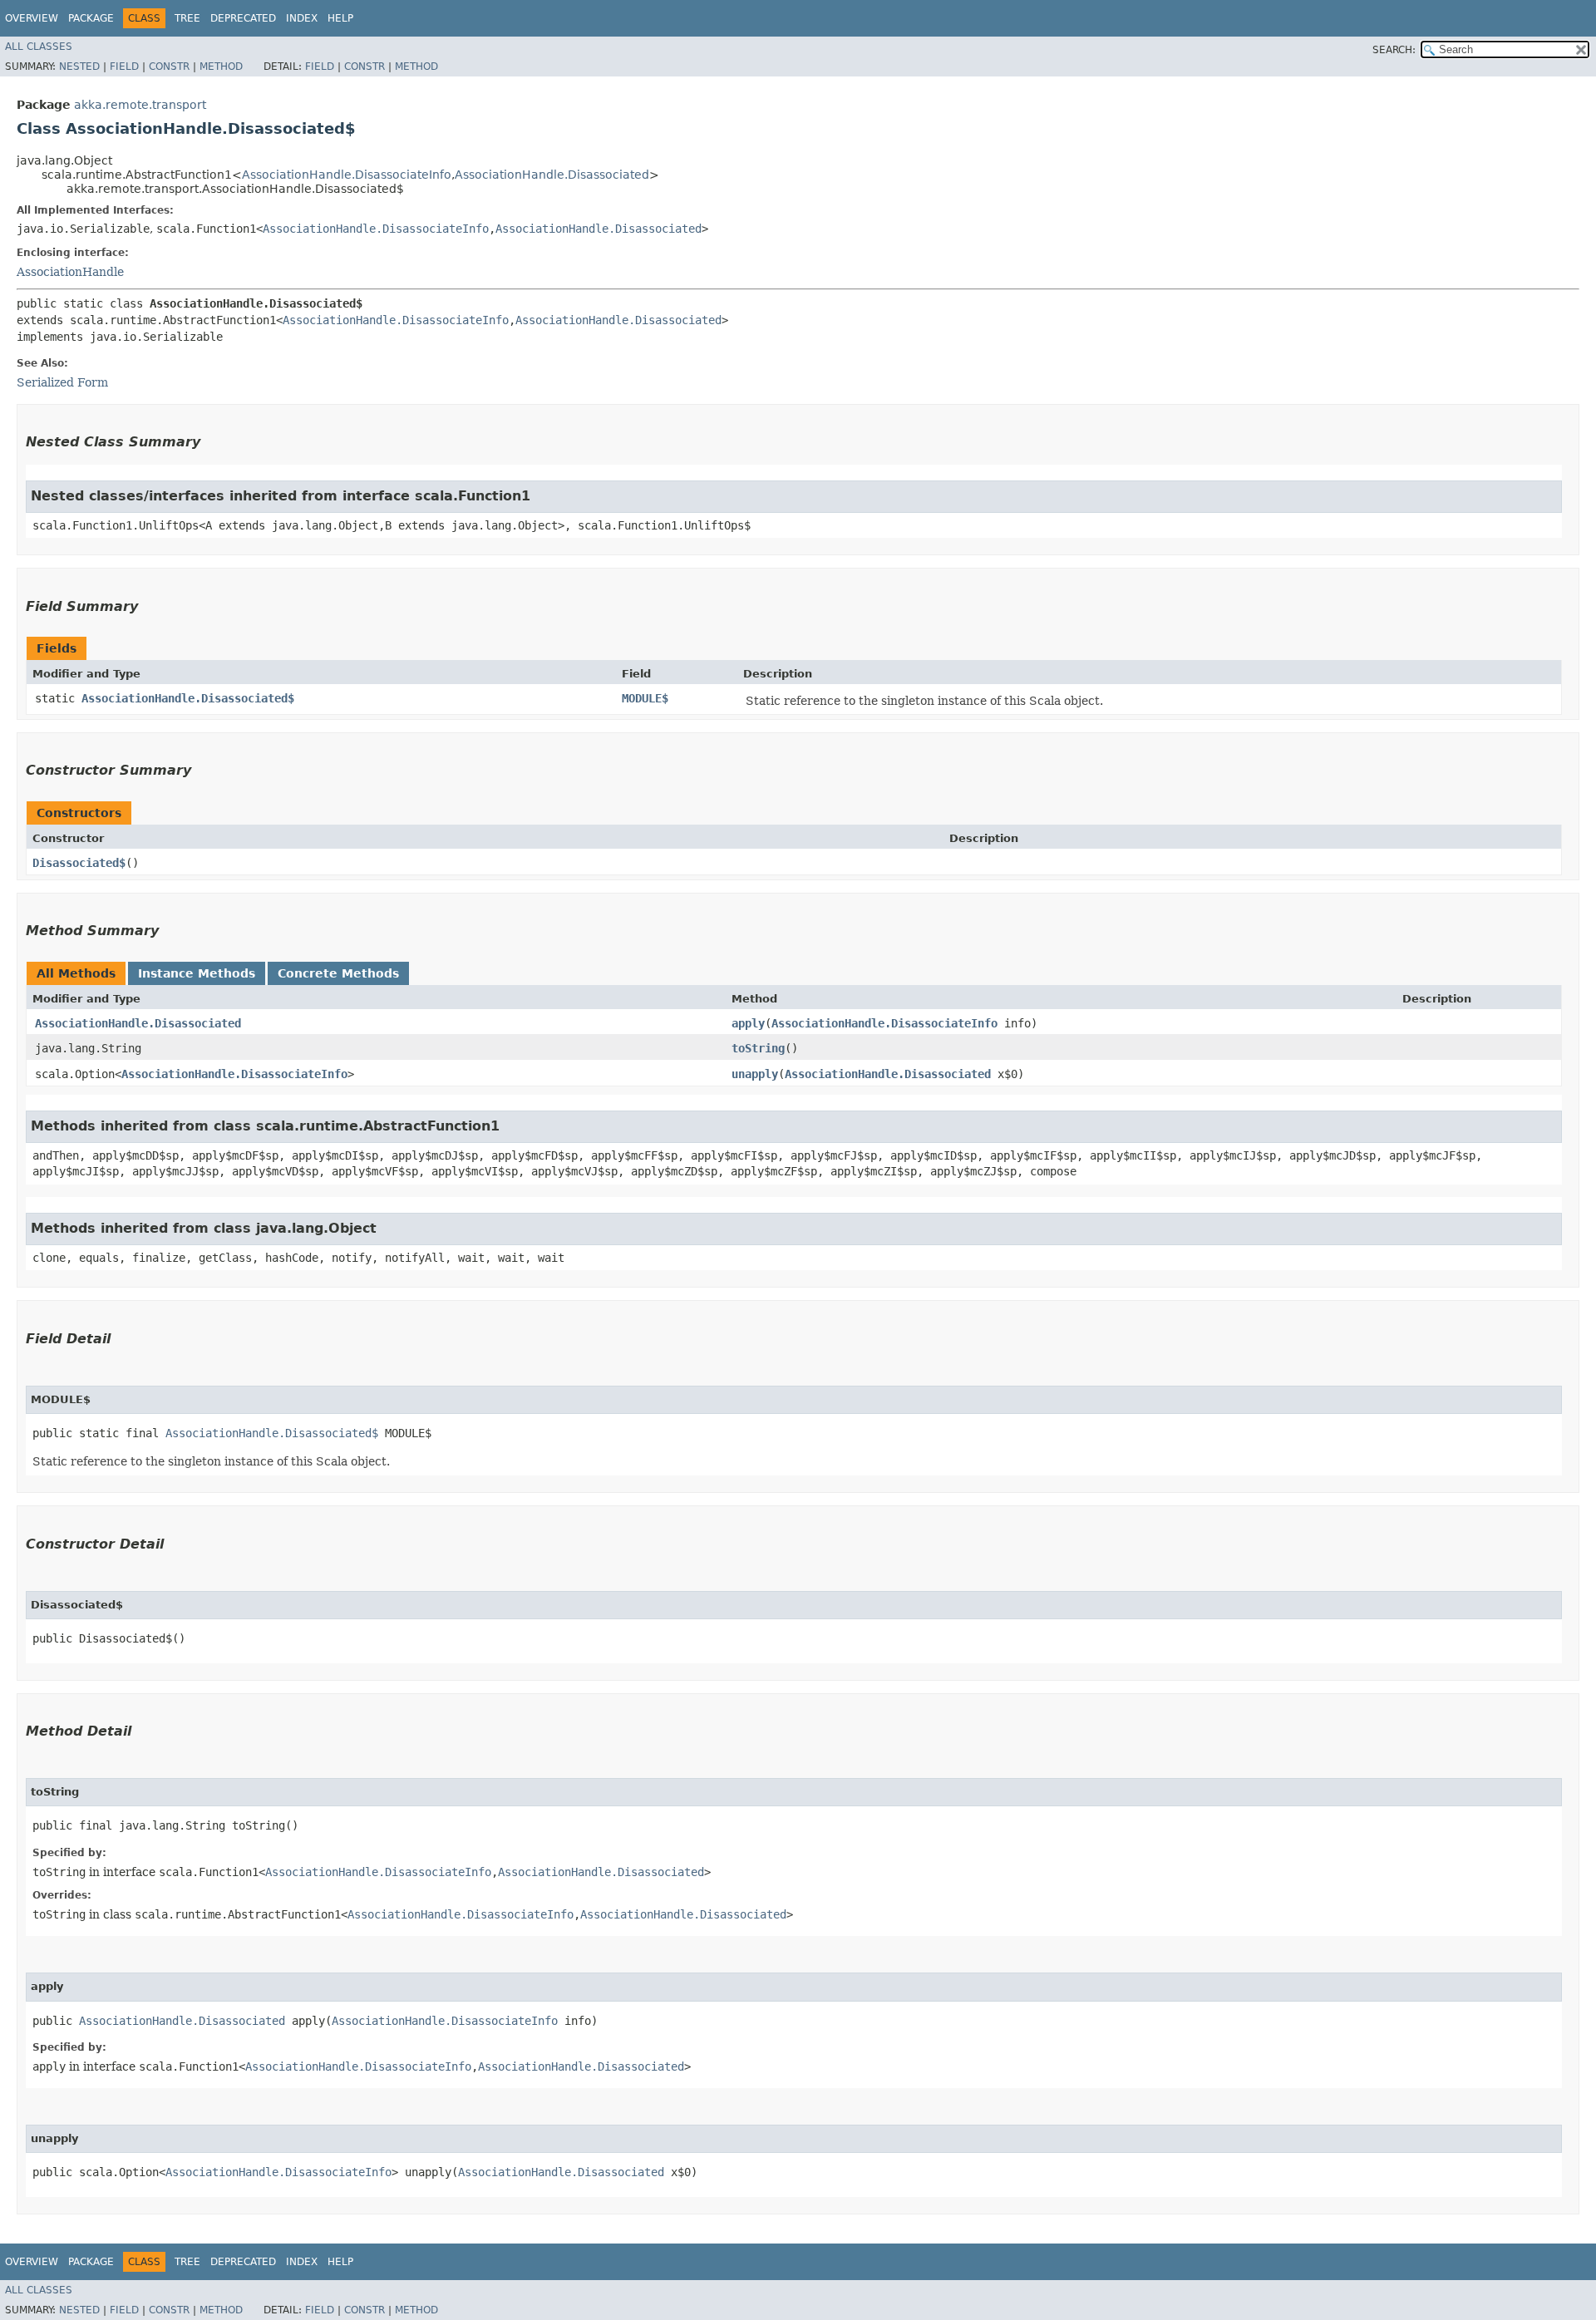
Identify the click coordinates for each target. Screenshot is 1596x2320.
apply (748, 1023)
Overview (32, 18)
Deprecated (243, 18)
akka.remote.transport (140, 105)
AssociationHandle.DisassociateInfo (347, 175)
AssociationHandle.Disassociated (552, 175)
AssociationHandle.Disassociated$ (188, 698)
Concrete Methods (338, 973)
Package (91, 18)
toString (758, 1048)
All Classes (39, 47)
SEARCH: (1394, 50)
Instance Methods (197, 973)
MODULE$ (645, 698)
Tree (187, 18)
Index (302, 18)
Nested (79, 66)
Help (340, 18)
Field (124, 66)
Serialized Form (62, 382)
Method (221, 66)
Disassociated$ (79, 863)
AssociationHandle (70, 272)
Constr (169, 66)
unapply (755, 1074)
